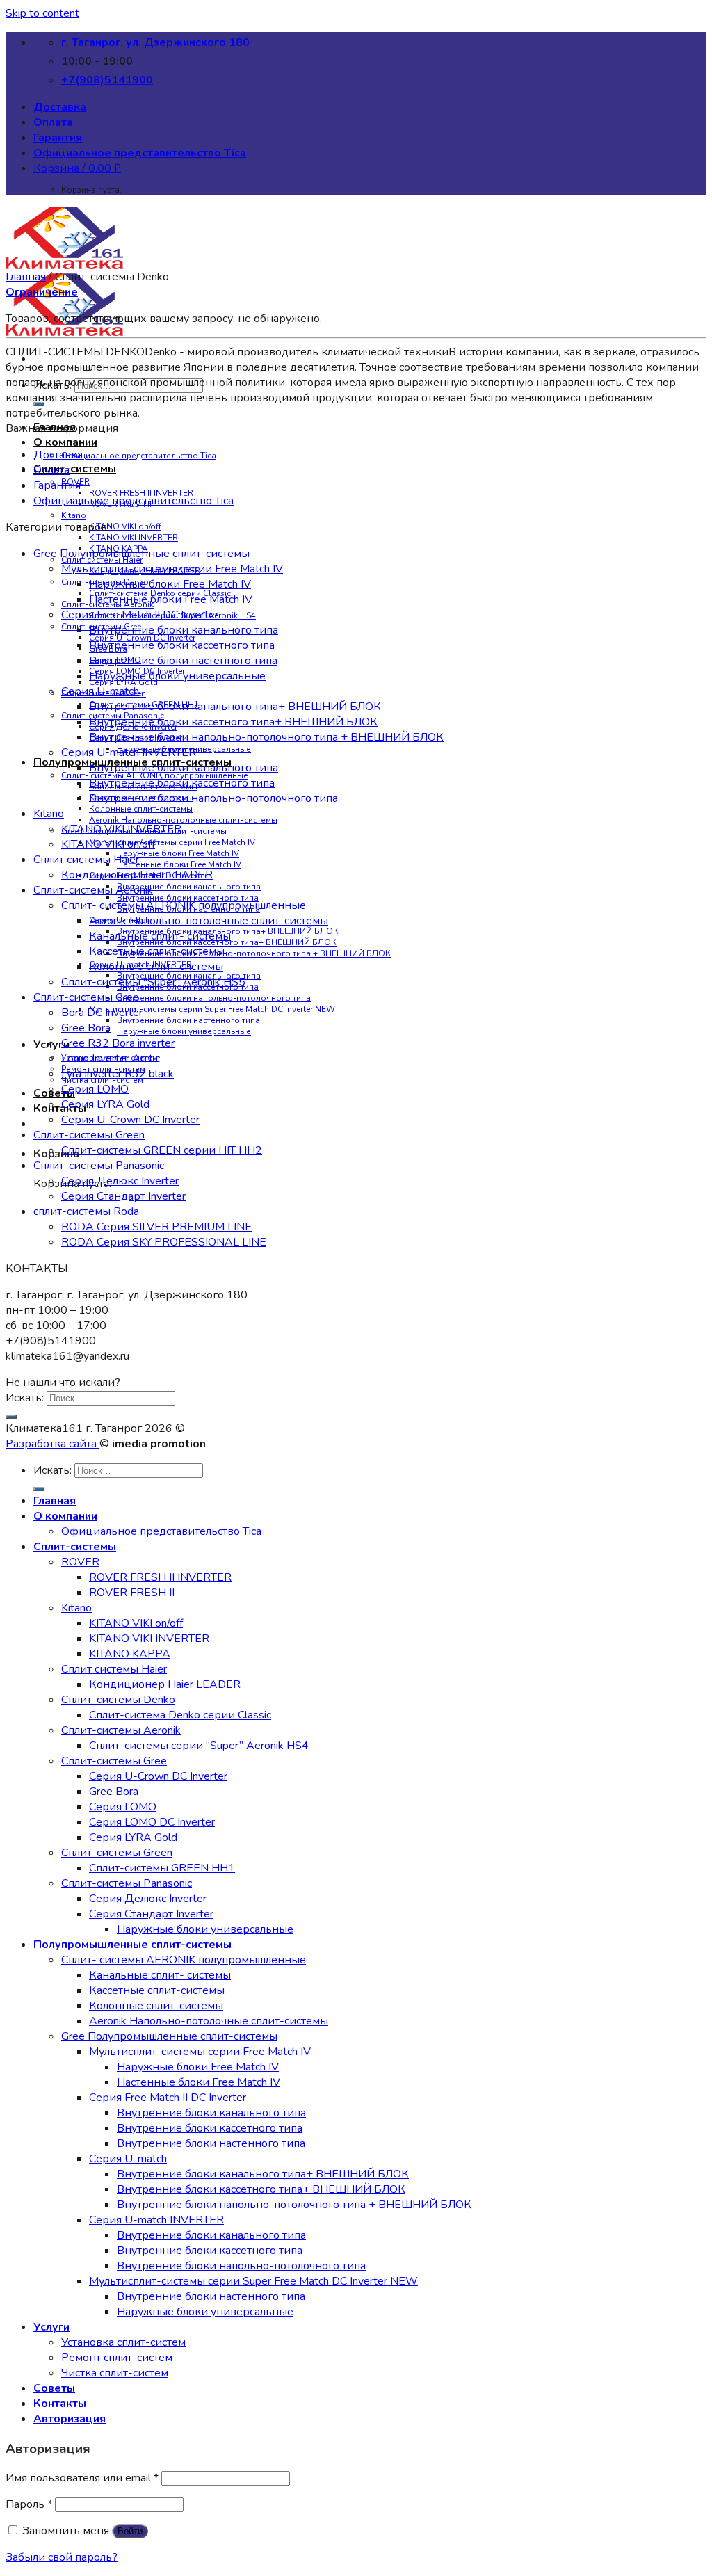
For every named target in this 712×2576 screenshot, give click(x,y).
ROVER (80, 1562)
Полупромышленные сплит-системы (132, 1945)
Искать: (52, 385)
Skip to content (42, 13)
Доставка (60, 107)
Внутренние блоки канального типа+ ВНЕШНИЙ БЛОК (235, 707)
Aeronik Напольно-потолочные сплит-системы (183, 820)
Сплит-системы (75, 469)
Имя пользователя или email (82, 2478)
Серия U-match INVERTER (129, 752)
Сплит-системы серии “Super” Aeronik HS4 (199, 1746)
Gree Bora (86, 1028)
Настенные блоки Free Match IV (179, 864)
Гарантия (58, 138)
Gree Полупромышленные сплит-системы (141, 554)
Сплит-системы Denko (118, 1700)
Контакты (60, 1109)
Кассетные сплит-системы (157, 951)
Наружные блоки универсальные (184, 1031)
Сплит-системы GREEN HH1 (162, 1868)
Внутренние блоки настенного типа (188, 1020)
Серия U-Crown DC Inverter (130, 1120)
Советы (54, 1093)
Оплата (53, 122)
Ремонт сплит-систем (117, 2358)
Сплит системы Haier (86, 860)
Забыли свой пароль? (62, 2557)
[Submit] (39, 404)
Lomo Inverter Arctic (111, 1058)
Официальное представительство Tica (140, 153)
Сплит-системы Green (89, 1135)
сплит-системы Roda (86, 1211)
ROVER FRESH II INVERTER (160, 1577)
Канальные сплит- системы (160, 936)
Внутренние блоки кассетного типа (182, 645)
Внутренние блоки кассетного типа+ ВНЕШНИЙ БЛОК (233, 722)
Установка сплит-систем (123, 2342)
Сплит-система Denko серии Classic (180, 1715)
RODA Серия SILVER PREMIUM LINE (156, 1227)
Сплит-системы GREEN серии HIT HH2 (162, 1150)
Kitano (74, 515)
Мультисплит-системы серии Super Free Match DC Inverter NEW (212, 1009)
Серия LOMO (95, 1089)
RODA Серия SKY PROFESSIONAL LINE (164, 1242)
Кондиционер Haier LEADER (137, 875)
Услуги (51, 2327)
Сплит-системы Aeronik (93, 890)
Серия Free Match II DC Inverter (140, 615)
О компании (65, 442)
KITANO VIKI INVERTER (133, 538)
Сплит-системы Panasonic (99, 1166)
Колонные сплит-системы (141, 809)
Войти (130, 2531)
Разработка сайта (52, 1444)
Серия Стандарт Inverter (123, 1196)
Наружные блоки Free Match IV (178, 853)
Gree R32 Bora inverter (118, 1043)
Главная (26, 277)
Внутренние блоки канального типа (189, 887)
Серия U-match (100, 691)
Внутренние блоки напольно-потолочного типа (214, 998)
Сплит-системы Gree (86, 997)
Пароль (29, 2504)
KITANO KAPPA (130, 1654)
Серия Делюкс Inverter (120, 1181)
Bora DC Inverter (102, 1013)
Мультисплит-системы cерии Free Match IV (172, 842)
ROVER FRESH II (132, 1593)
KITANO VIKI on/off (125, 526)
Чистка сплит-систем (115, 2373)
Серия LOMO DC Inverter (152, 1822)
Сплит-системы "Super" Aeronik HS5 (153, 982)
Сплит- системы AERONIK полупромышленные (184, 905)
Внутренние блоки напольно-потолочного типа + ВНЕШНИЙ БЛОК (254, 953)
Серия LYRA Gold (105, 1104)
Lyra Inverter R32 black (118, 1074)
